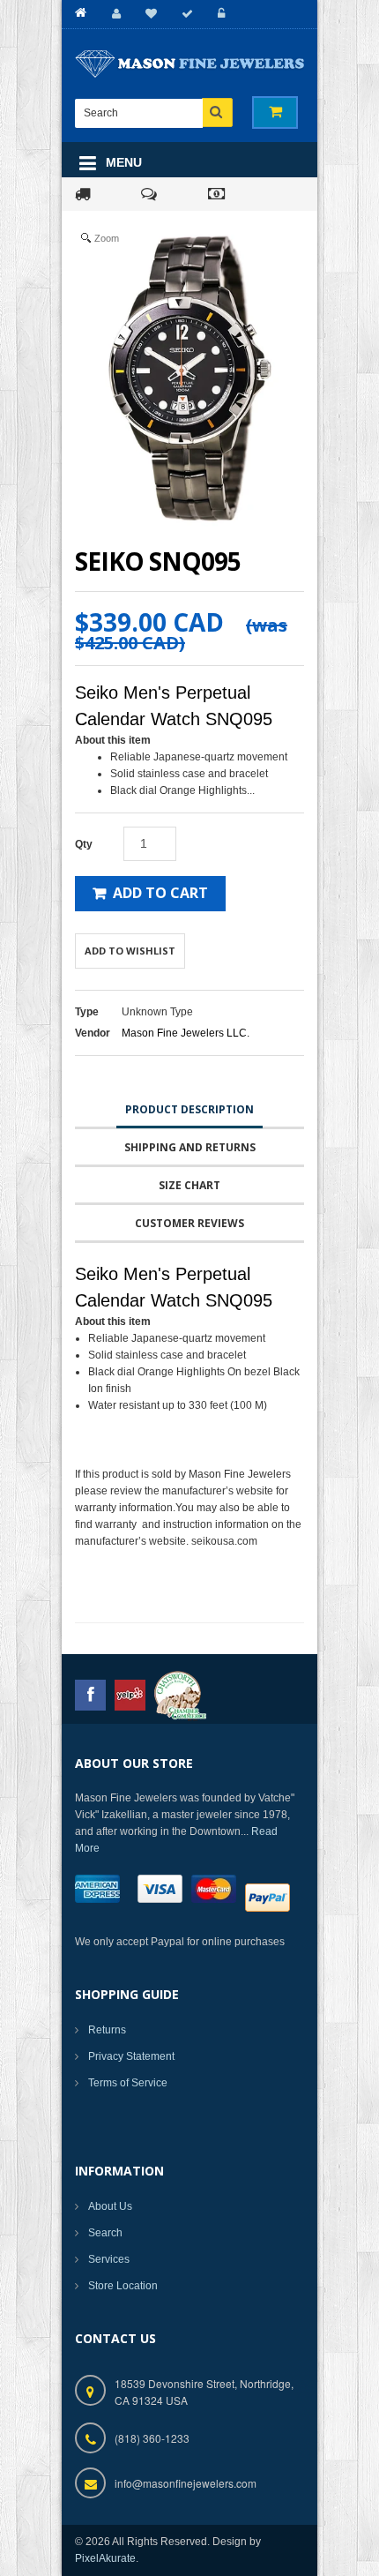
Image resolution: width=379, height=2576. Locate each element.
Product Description (189, 1109)
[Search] (217, 112)
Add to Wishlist (130, 951)
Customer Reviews (189, 1223)
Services (109, 2259)
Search (105, 2233)
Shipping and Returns (190, 1147)
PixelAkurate (105, 2558)
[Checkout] (185, 14)
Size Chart (189, 1185)
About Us (110, 2206)
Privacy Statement (131, 2056)
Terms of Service (128, 2083)
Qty (84, 844)
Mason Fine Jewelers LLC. (186, 1033)
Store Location (123, 2286)
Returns (107, 2030)
